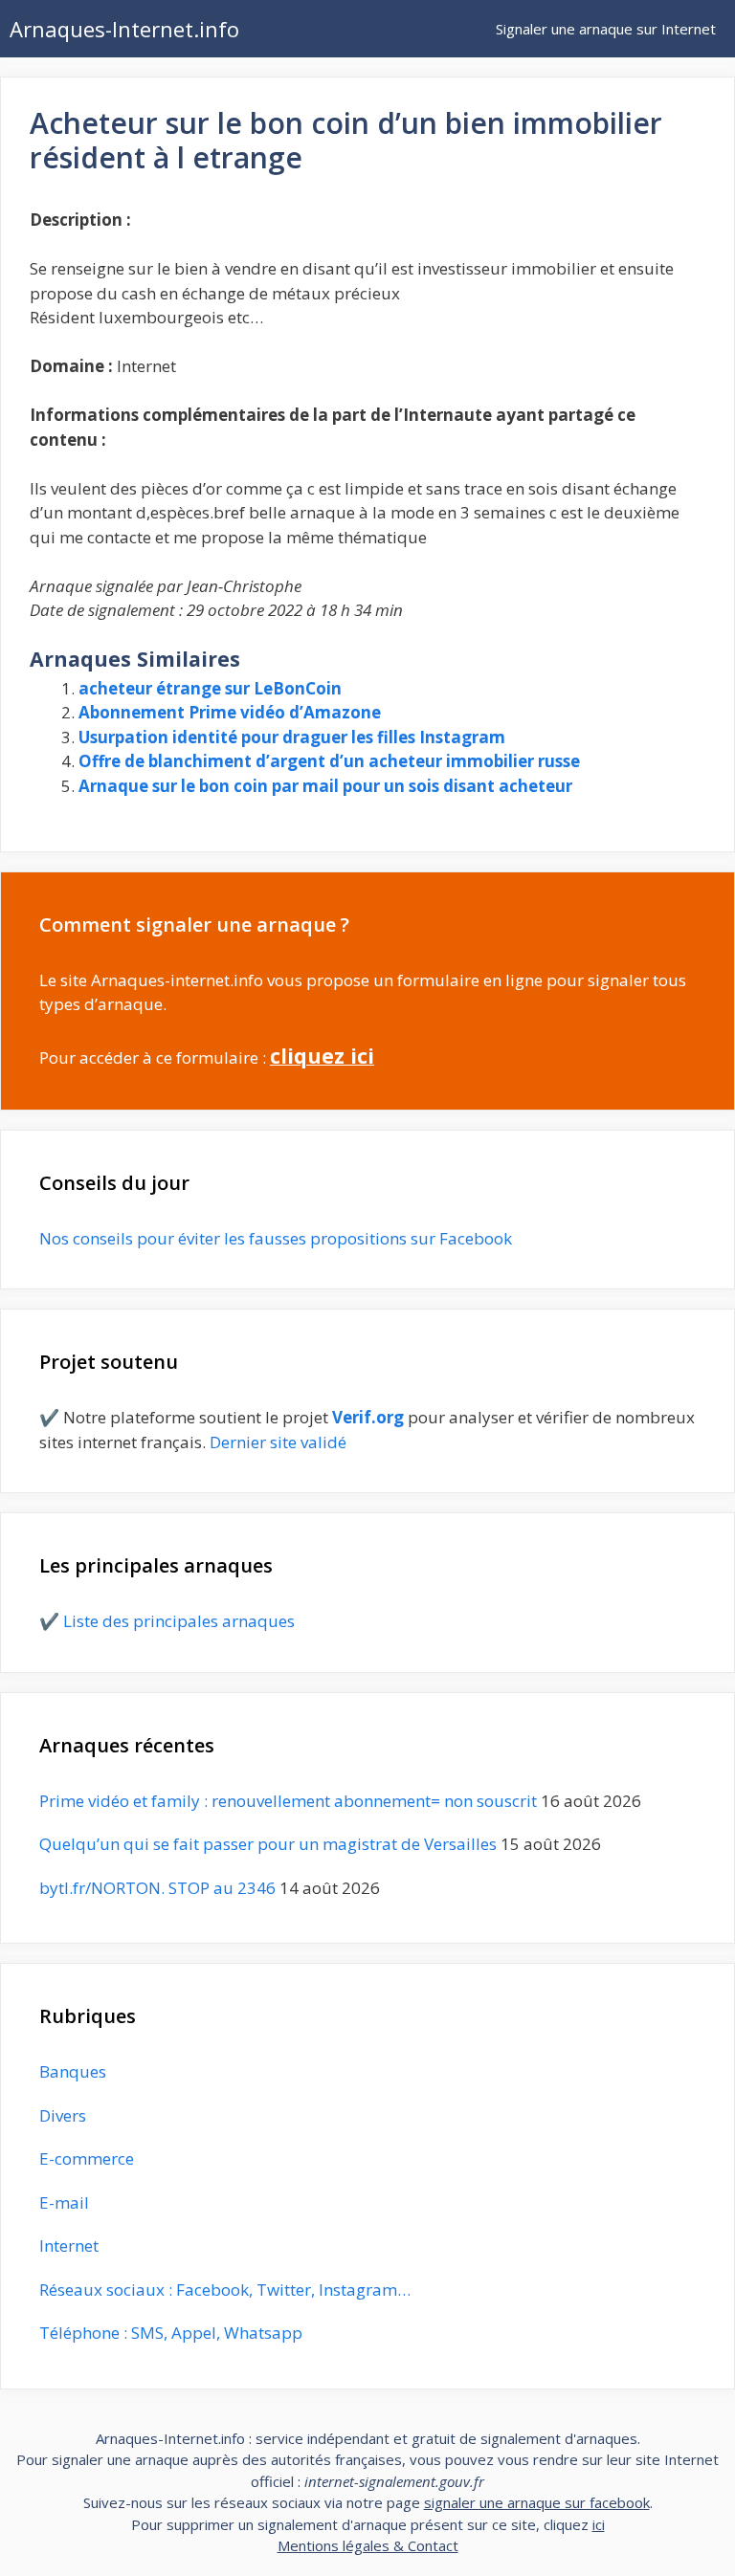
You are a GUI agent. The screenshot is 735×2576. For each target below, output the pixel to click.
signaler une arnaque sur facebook (537, 2502)
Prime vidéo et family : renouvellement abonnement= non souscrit (288, 1801)
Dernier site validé (278, 1442)
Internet (69, 2246)
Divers (63, 2115)
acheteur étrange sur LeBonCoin (210, 688)
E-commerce (87, 2158)
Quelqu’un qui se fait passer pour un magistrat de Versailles (268, 1844)
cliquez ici (322, 1056)
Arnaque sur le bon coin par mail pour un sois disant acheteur (325, 786)
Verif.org (368, 1417)
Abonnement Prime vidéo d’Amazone (230, 712)
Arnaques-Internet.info (124, 29)
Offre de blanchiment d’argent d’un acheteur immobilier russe (329, 761)
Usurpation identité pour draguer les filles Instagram (292, 737)
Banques (73, 2071)
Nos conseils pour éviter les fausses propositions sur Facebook (276, 1238)
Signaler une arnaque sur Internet (606, 29)
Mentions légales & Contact (368, 2545)
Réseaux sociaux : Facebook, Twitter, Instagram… (225, 2290)
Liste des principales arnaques (179, 1621)
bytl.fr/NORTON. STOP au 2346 (157, 1888)
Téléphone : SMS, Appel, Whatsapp (171, 2333)
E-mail (64, 2202)
